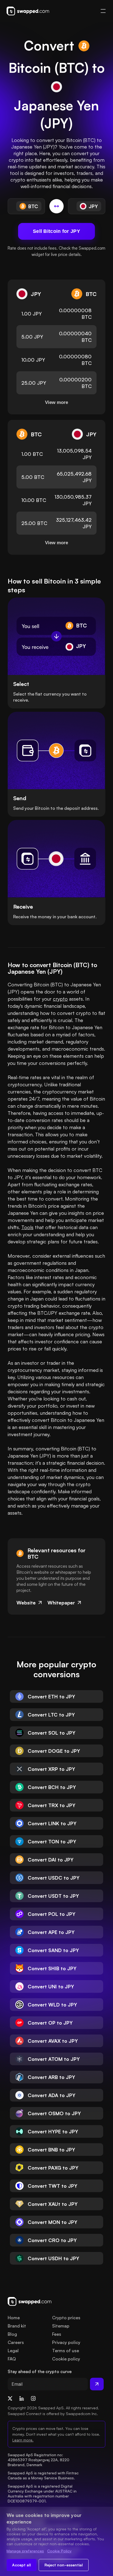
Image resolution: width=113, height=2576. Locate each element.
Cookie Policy (59, 2551)
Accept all (22, 2565)
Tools (27, 1227)
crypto (60, 999)
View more (56, 402)
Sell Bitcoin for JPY (56, 231)
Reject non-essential (64, 2565)
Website (26, 1603)
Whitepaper (61, 1603)
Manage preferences (25, 2551)
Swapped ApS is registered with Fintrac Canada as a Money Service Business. (44, 2475)
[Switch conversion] (56, 206)
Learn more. (23, 2440)
